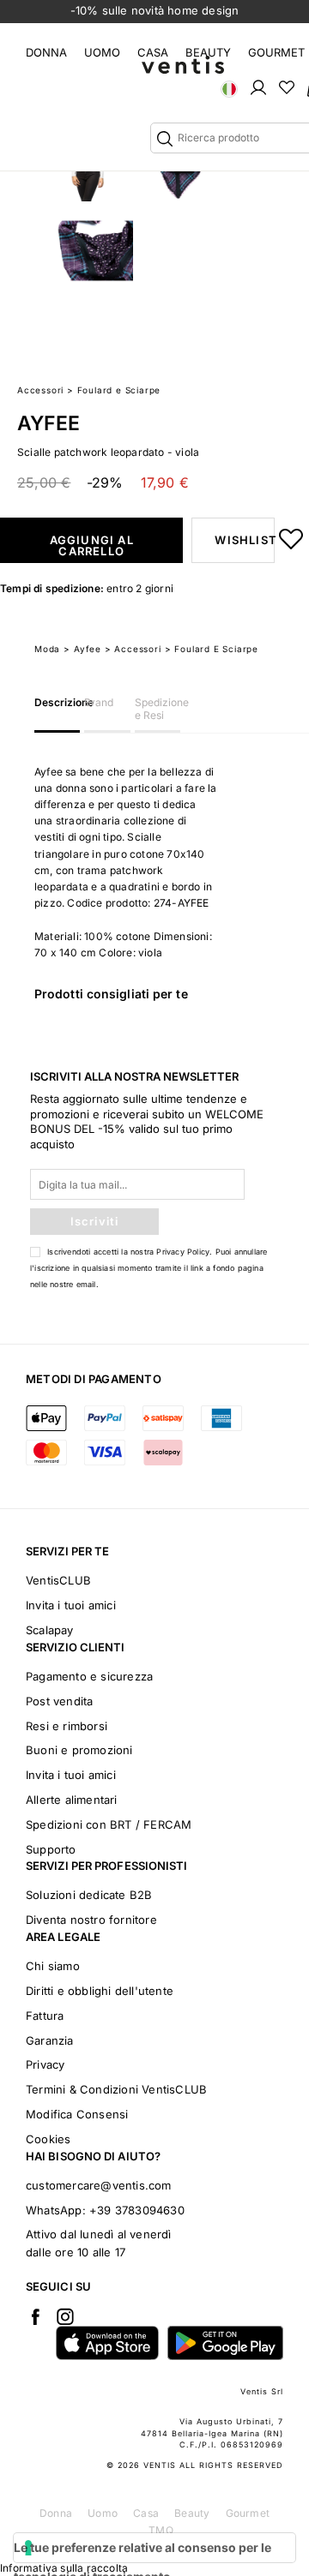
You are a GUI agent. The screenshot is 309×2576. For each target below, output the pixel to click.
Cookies (48, 2139)
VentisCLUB (58, 1580)
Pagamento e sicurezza (89, 1676)
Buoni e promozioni (79, 1750)
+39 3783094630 (137, 2210)
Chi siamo (53, 1966)
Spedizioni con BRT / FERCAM (109, 1824)
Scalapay (50, 1630)
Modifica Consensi (77, 2114)
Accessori (40, 390)
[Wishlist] (287, 87)
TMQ (161, 2530)
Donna (46, 52)
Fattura (45, 2016)
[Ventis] (183, 65)
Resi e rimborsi (67, 1726)
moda (47, 649)
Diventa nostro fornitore (91, 1920)
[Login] (258, 87)
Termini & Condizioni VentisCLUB (116, 2089)
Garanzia (50, 2040)
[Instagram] (65, 2316)
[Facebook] (35, 2316)
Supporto (51, 1849)
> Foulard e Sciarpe (212, 649)
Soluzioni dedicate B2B (89, 1895)
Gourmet (276, 52)
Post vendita (59, 1701)
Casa (153, 52)
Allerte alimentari (72, 1800)
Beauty (208, 52)
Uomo (102, 52)
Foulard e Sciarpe (119, 390)
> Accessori (133, 649)
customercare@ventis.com (99, 2185)
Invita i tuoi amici (71, 1605)
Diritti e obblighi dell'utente (100, 1991)
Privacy (45, 2064)
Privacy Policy (183, 1252)
